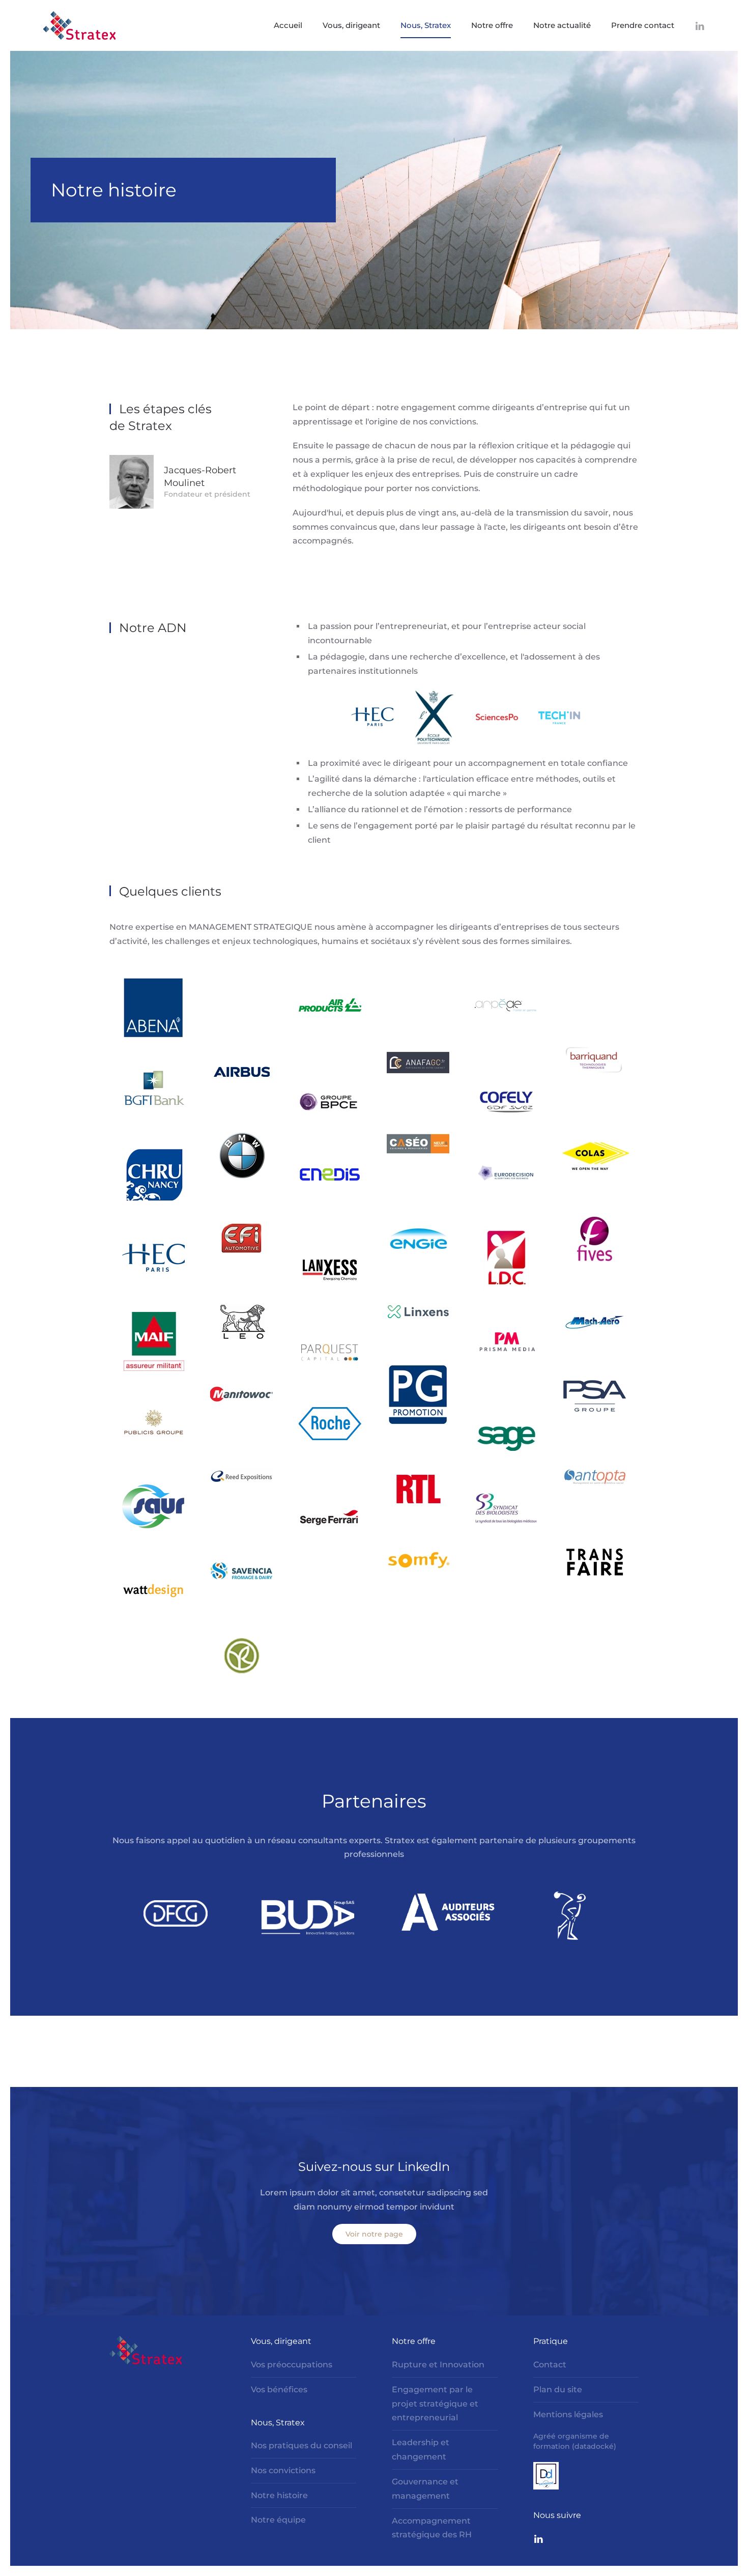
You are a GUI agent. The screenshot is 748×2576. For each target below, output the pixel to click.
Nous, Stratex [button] (426, 25)
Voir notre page (374, 2234)
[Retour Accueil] (79, 25)
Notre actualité (562, 25)
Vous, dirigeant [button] (351, 25)
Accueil (288, 25)
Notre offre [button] (492, 25)
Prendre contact (643, 25)
